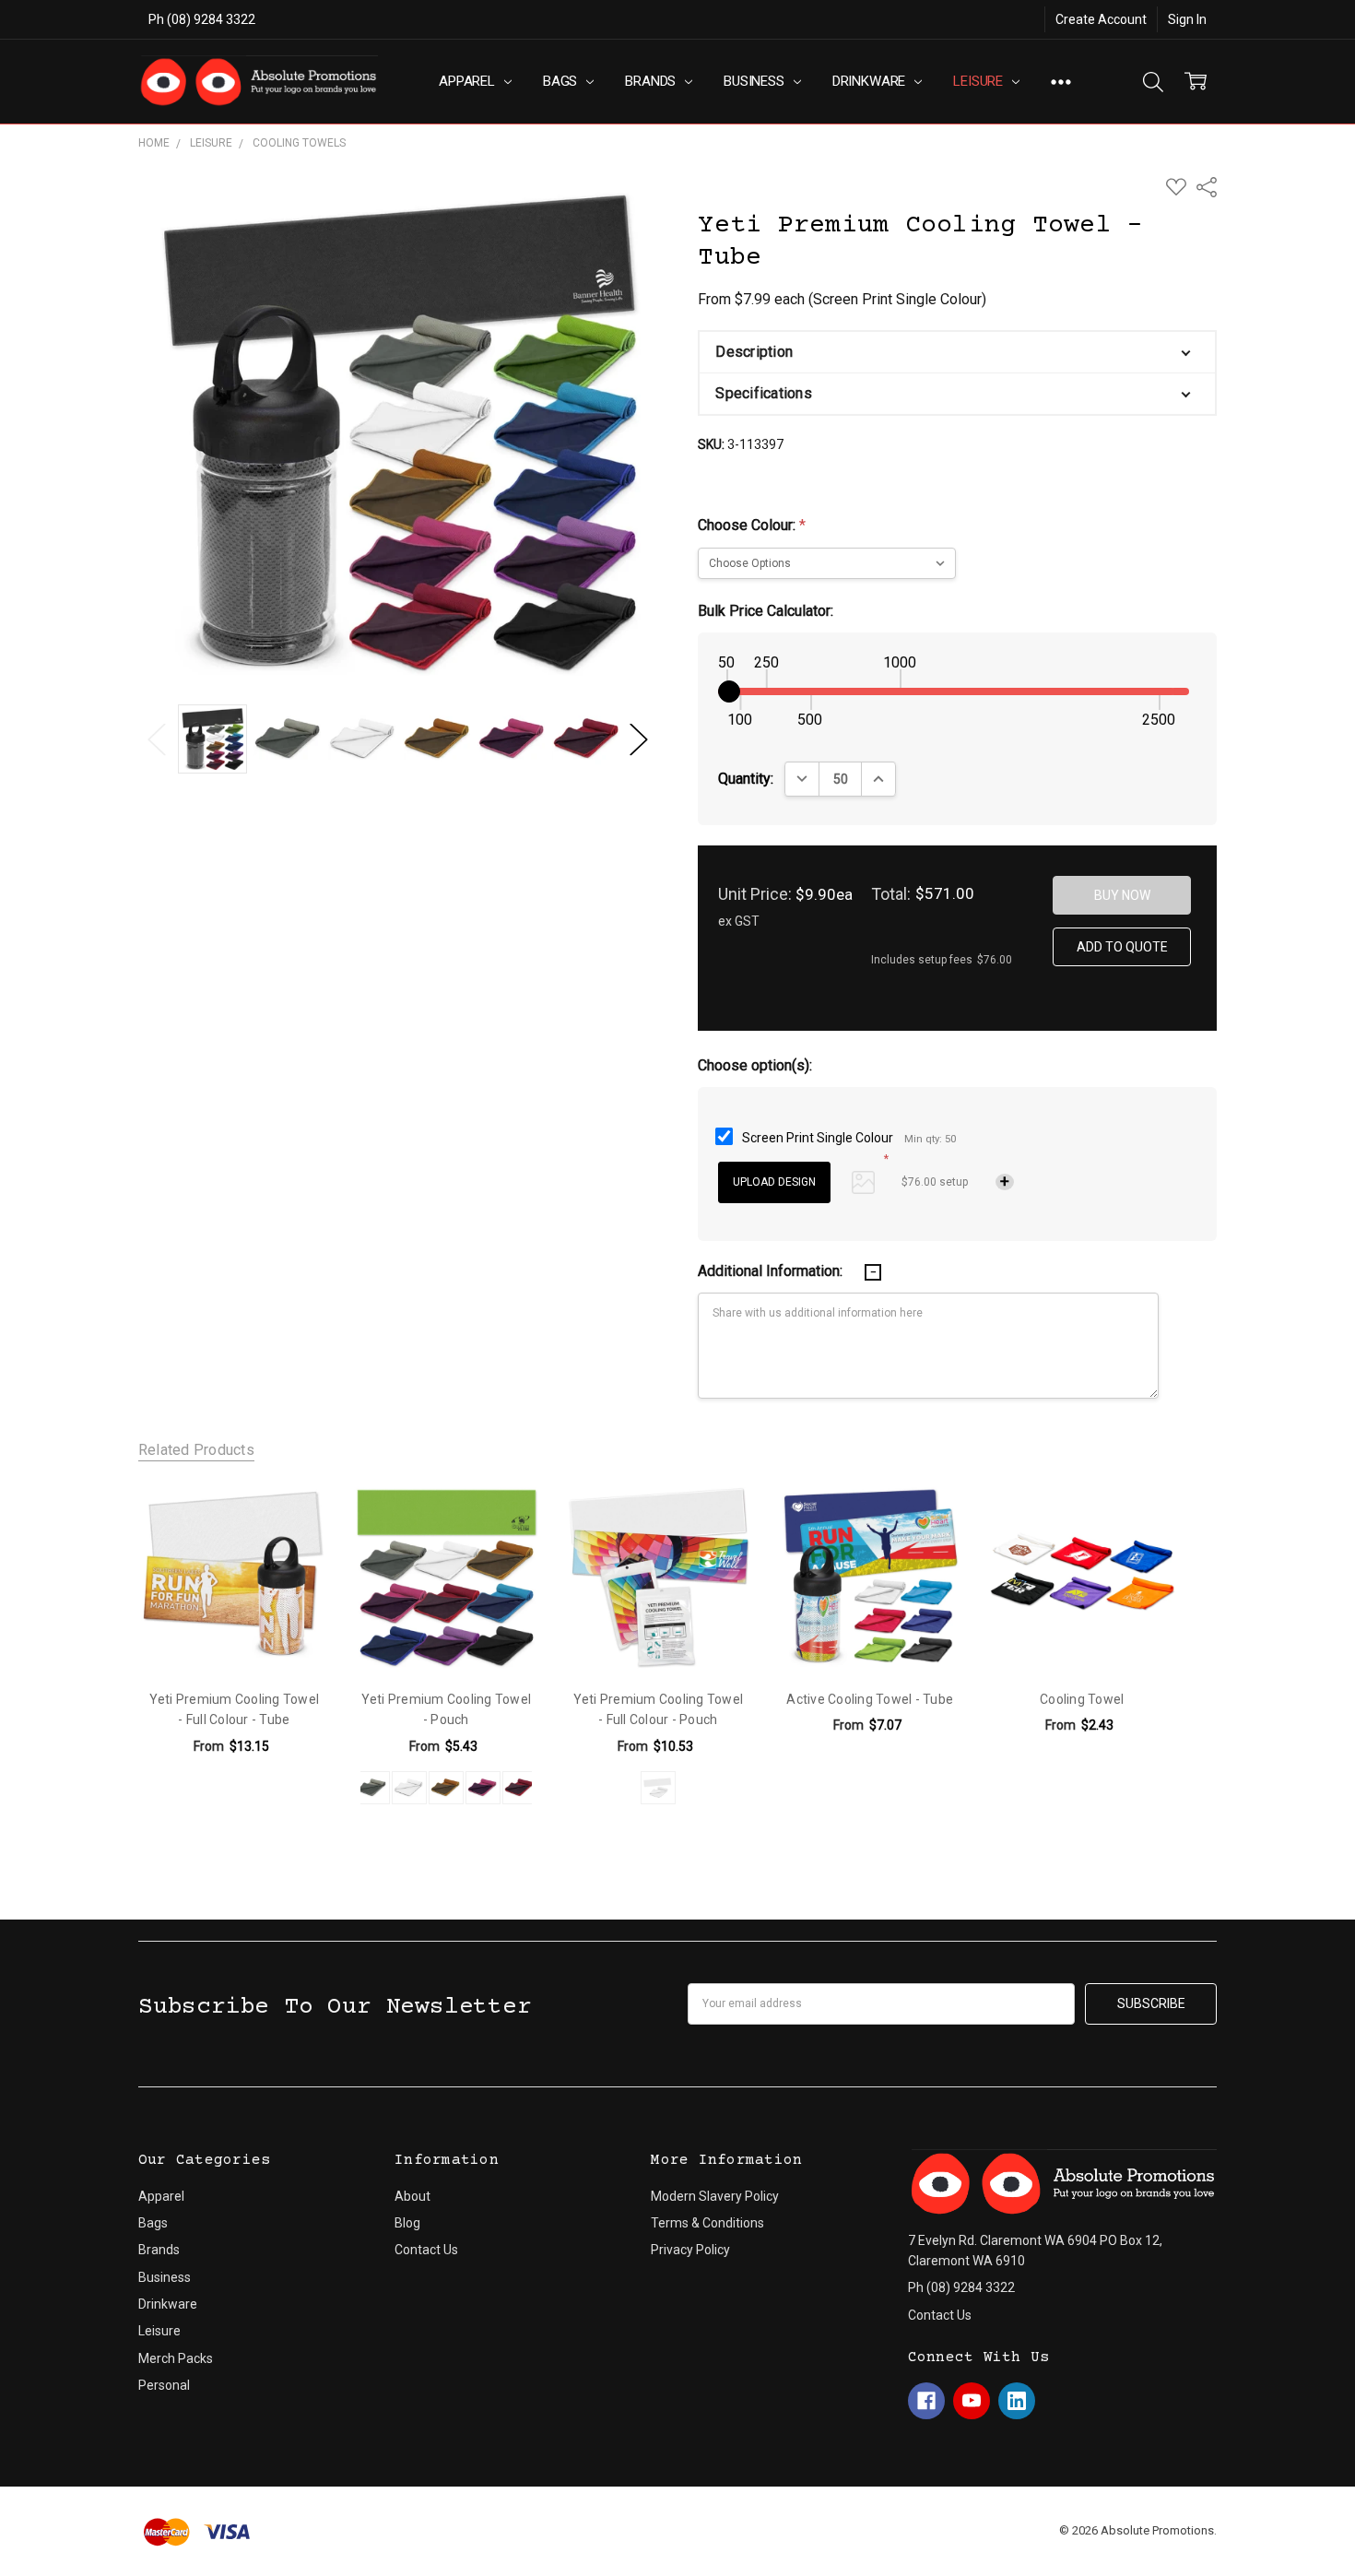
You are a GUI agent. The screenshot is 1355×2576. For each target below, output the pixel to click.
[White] (409, 1788)
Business (756, 81)
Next (639, 739)
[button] (957, 352)
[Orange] (446, 1788)
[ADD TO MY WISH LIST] (295, 1516)
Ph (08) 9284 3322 (202, 19)
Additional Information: (772, 1271)
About (412, 2196)
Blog (407, 2223)
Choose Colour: (752, 525)
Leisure (980, 81)
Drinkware (871, 81)
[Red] (520, 1788)
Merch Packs (176, 2358)
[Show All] (1061, 82)
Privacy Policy (690, 2250)
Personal (164, 2385)
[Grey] (372, 1788)
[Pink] (483, 1788)
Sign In (1187, 19)
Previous (157, 739)
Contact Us (426, 2250)
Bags (562, 81)
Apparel (469, 81)
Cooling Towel (1082, 1699)
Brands (652, 81)
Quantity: (746, 779)
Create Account (1101, 19)
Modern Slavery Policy (715, 2196)
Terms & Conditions (707, 2223)
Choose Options (234, 1635)
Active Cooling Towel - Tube (870, 1699)
